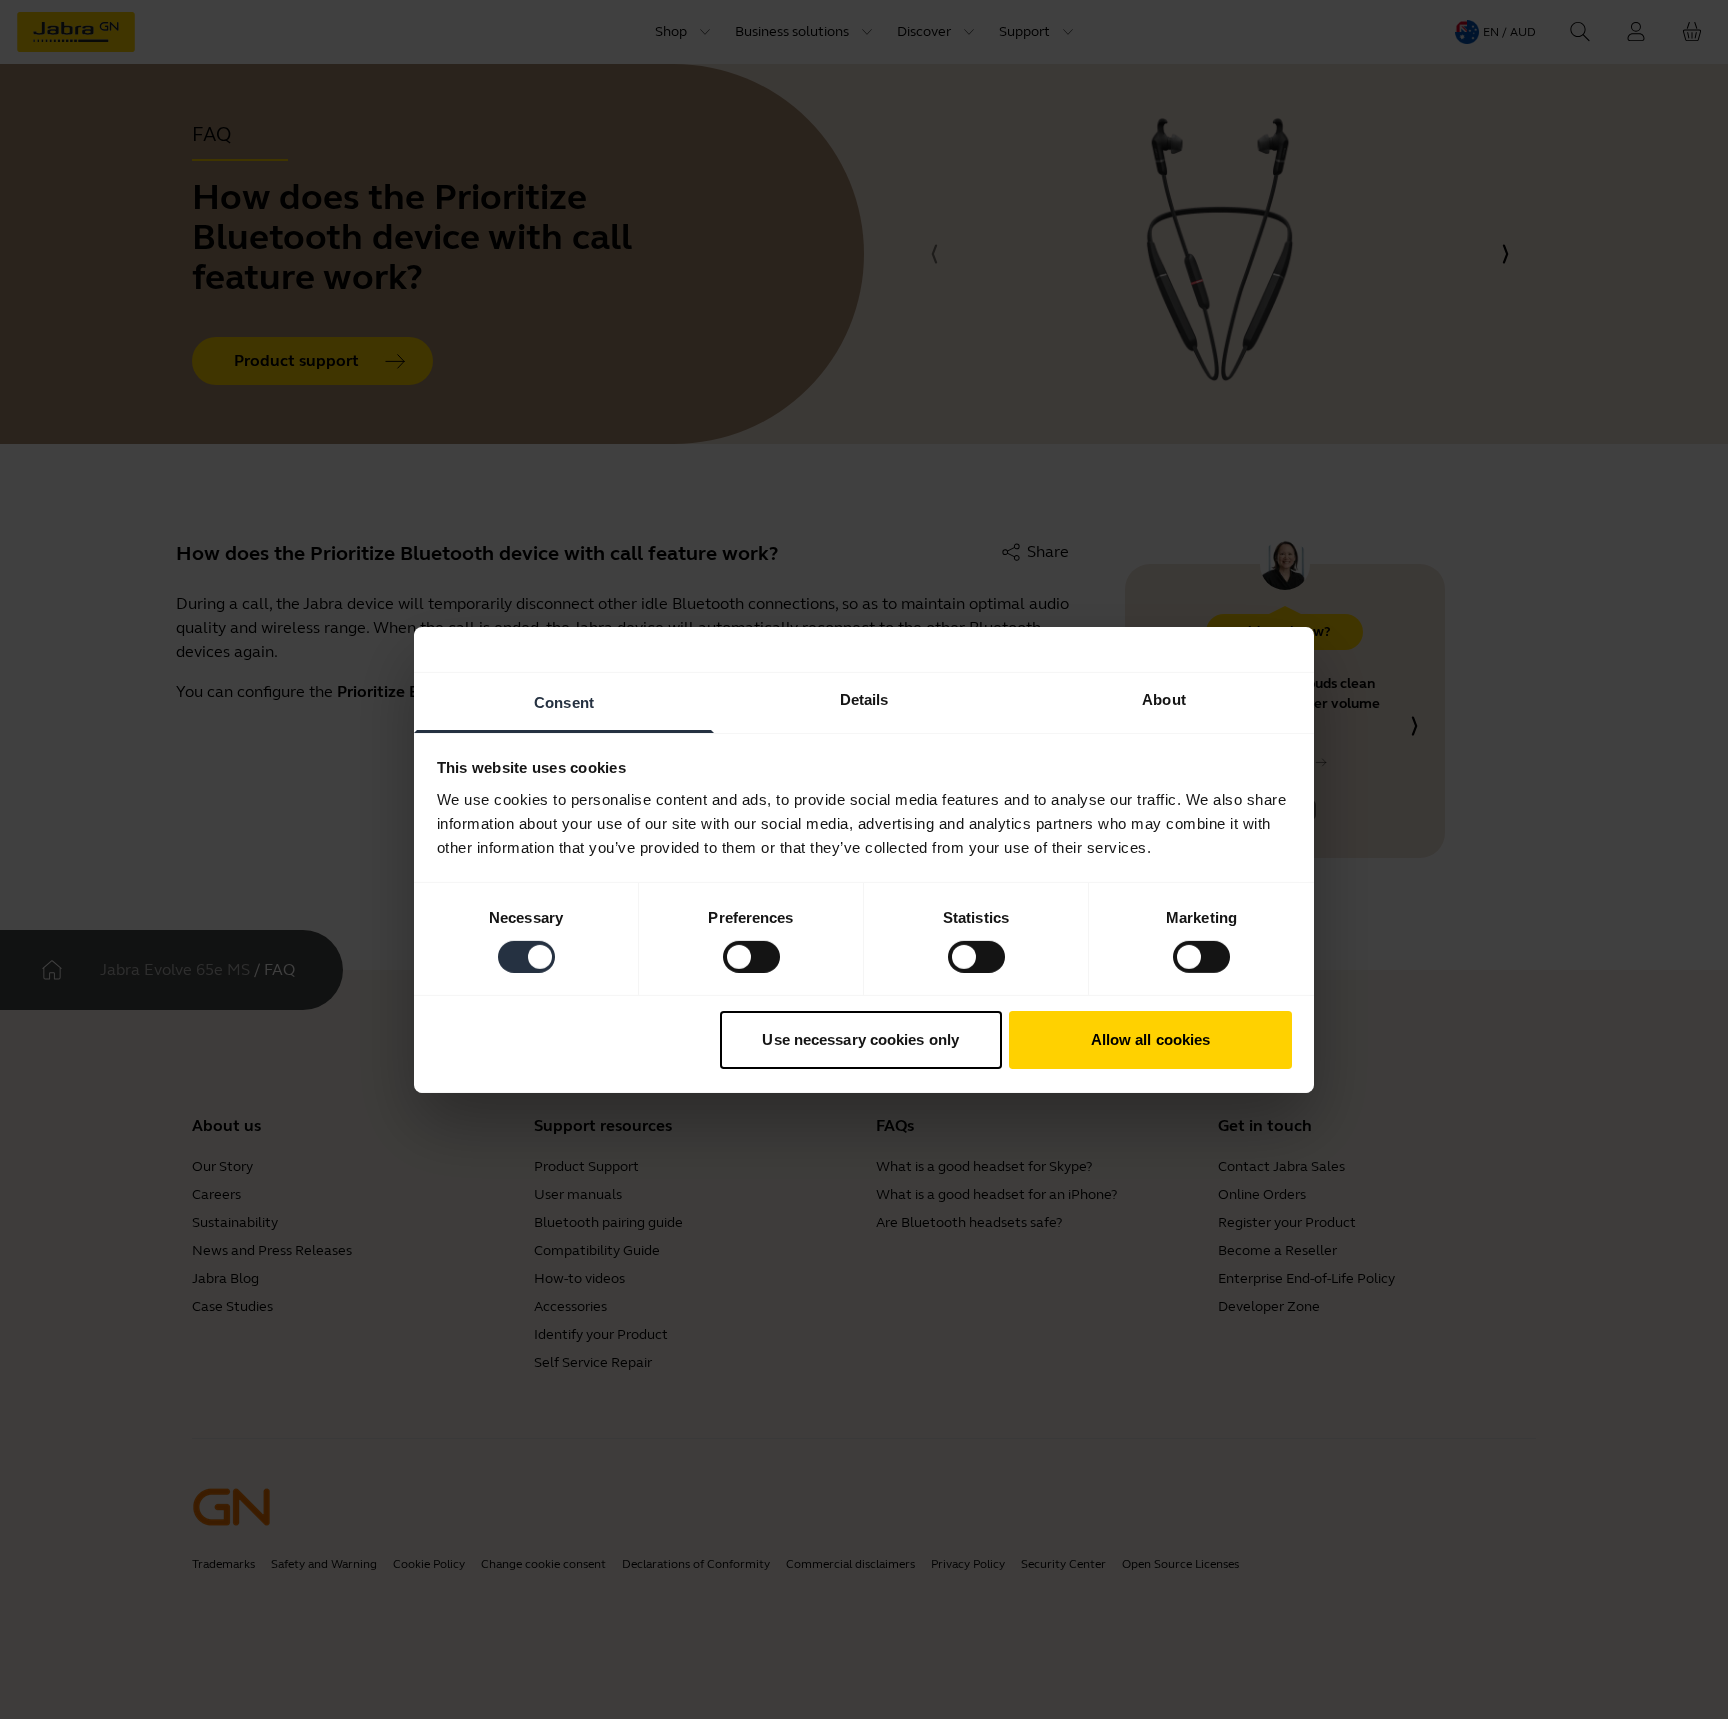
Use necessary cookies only (860, 1039)
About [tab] (1164, 698)
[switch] (751, 957)
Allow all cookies (1151, 1039)
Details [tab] (864, 698)
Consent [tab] (564, 701)
